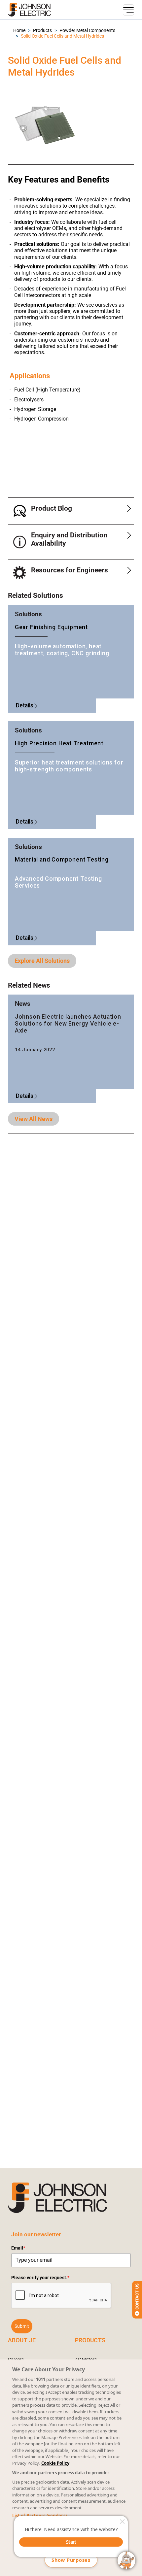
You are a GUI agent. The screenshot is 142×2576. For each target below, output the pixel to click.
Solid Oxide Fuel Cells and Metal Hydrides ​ (63, 36)
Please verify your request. (40, 2278)
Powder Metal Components (87, 31)
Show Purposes (71, 2560)
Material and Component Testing (62, 860)
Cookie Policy (55, 2463)
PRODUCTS (90, 2340)
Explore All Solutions (42, 961)
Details (25, 705)
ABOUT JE (22, 2340)
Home (19, 31)
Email (18, 2248)
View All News (34, 1119)
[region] (71, 2468)
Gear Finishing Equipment (51, 627)
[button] (19, 31)
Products (42, 31)
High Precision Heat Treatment (59, 743)
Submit (22, 2326)
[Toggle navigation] (128, 10)
